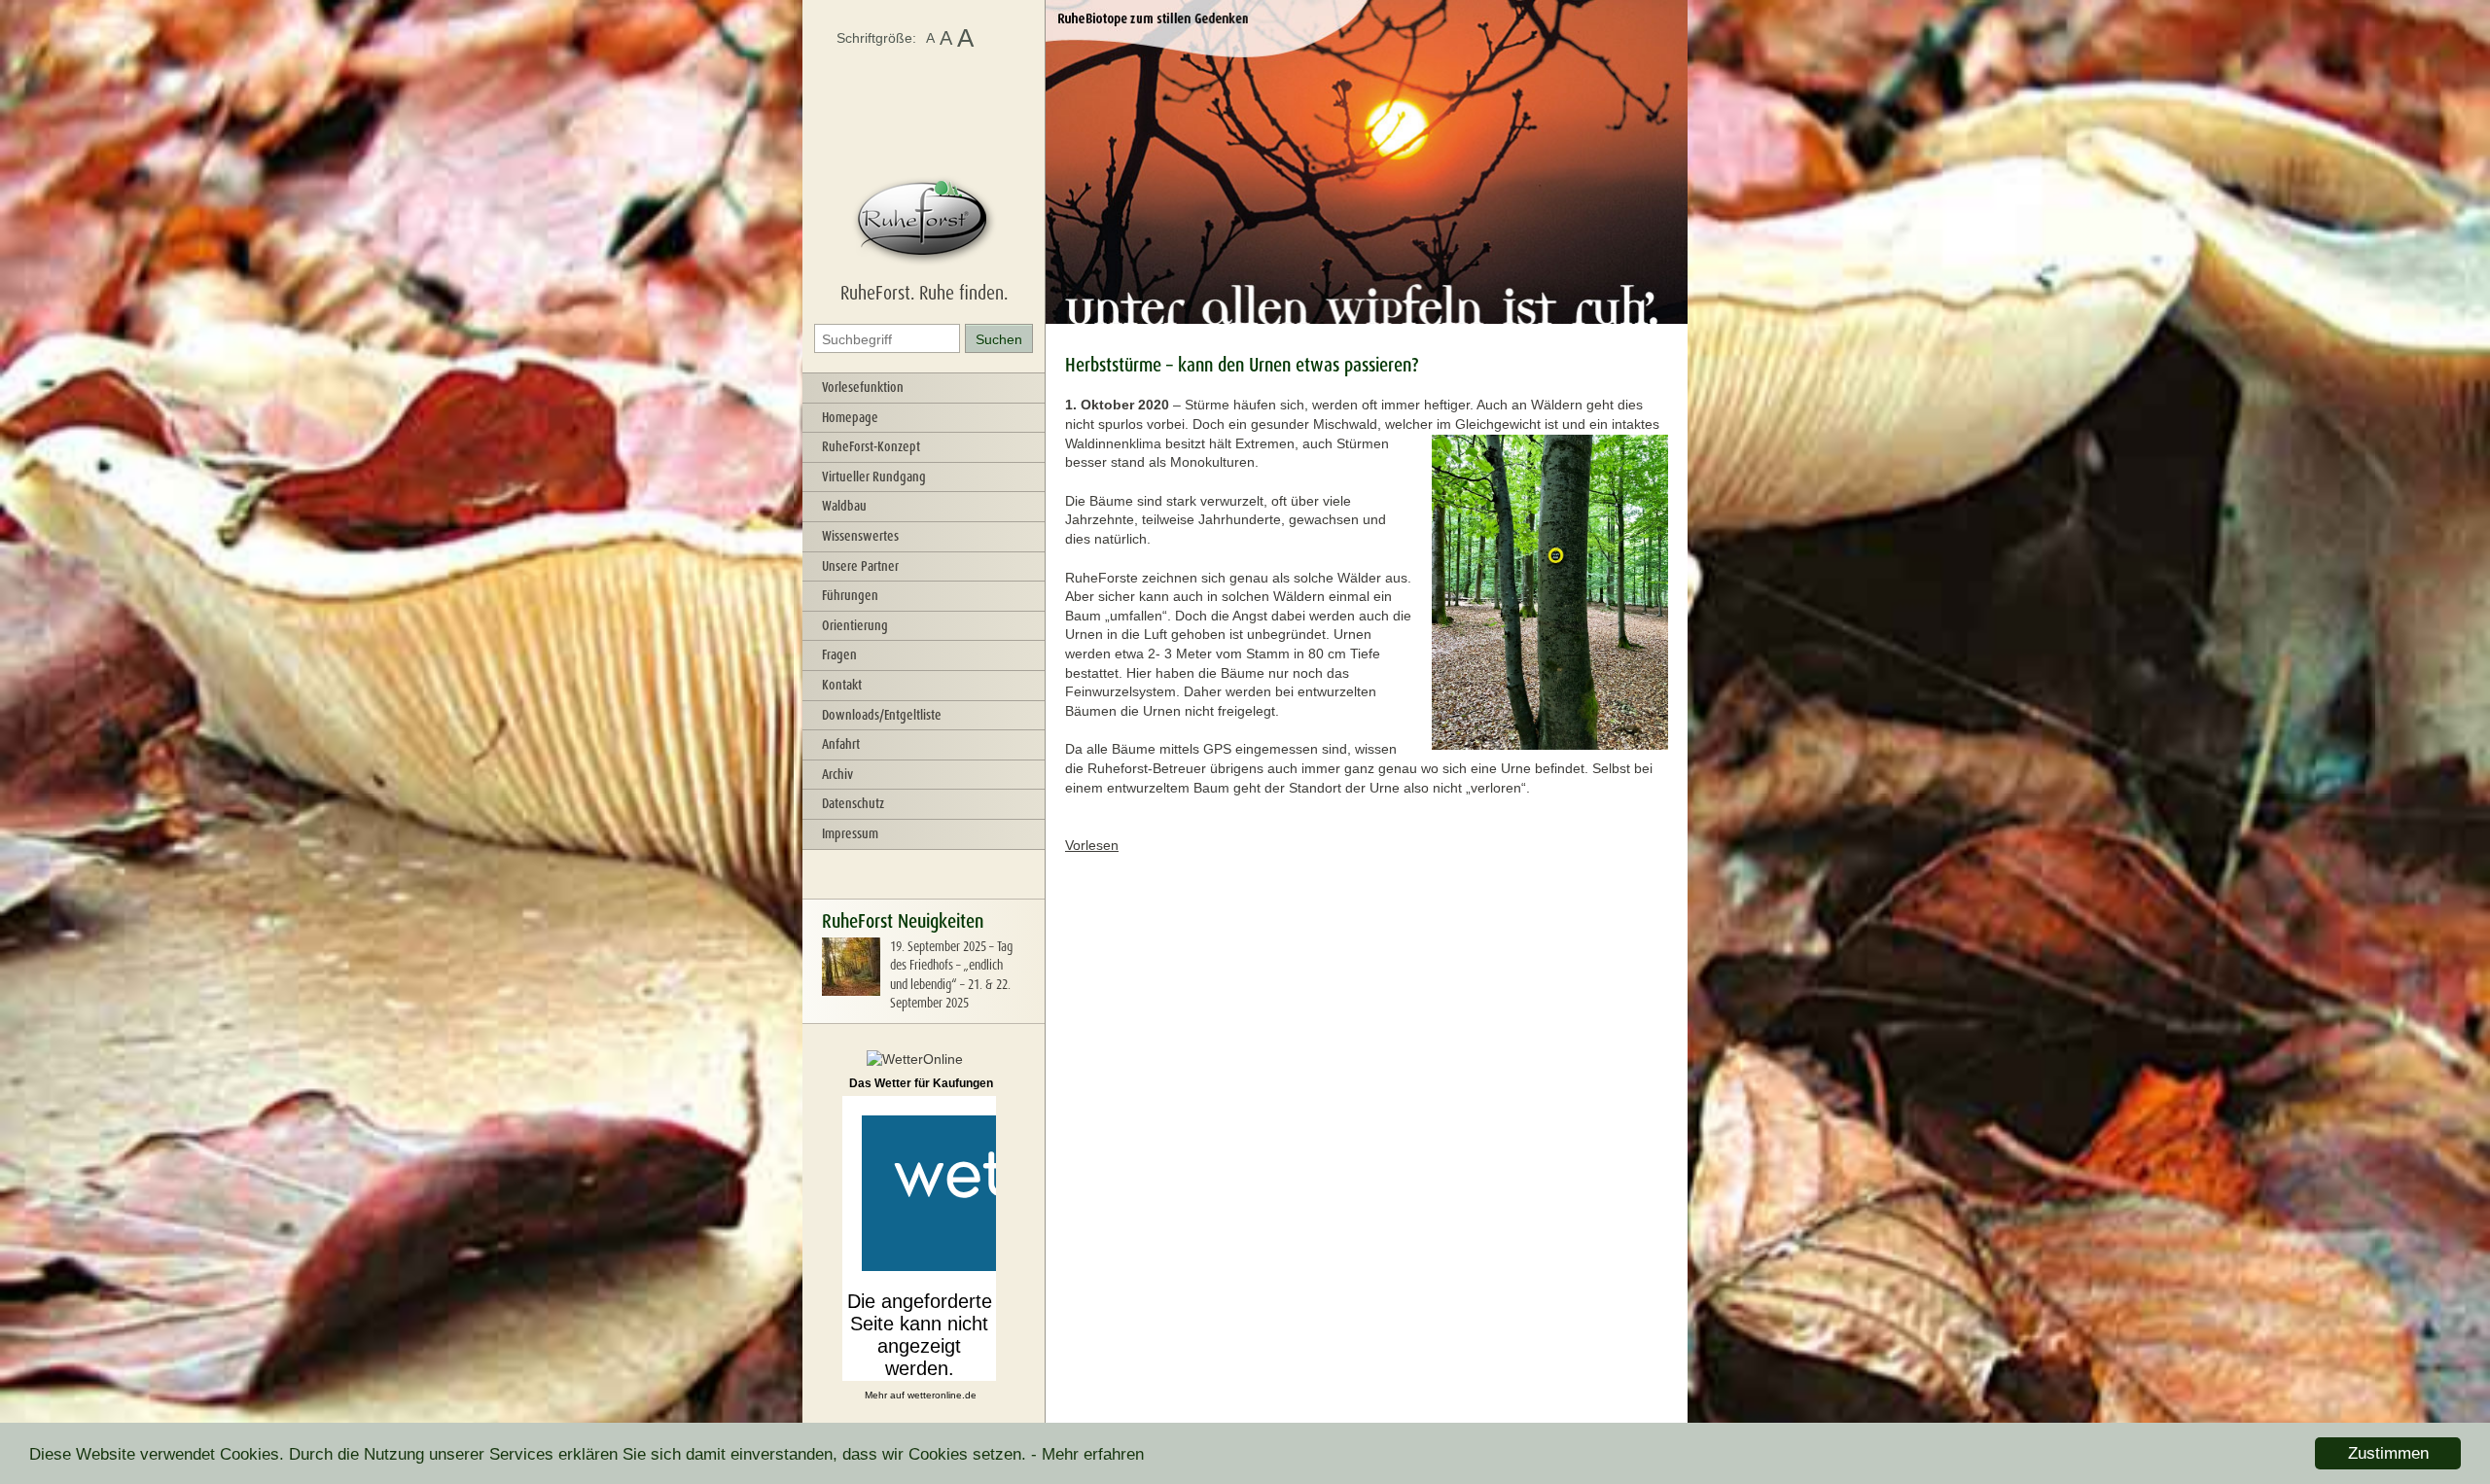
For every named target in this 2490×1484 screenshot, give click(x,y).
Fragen (839, 654)
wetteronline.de (942, 1395)
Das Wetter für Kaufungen (921, 1083)
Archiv (837, 774)
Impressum (850, 833)
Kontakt (842, 685)
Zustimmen (2388, 1453)
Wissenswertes (860, 536)
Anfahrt (841, 744)
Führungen (850, 595)
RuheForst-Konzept (871, 446)
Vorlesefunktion (863, 387)
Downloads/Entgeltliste (882, 715)
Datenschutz (853, 803)
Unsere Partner (860, 566)
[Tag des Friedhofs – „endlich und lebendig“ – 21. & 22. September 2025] (851, 991)
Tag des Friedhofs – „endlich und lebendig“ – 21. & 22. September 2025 (951, 975)
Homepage (850, 417)
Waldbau (844, 506)
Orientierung (855, 625)
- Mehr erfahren (1087, 1454)
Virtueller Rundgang (874, 477)
